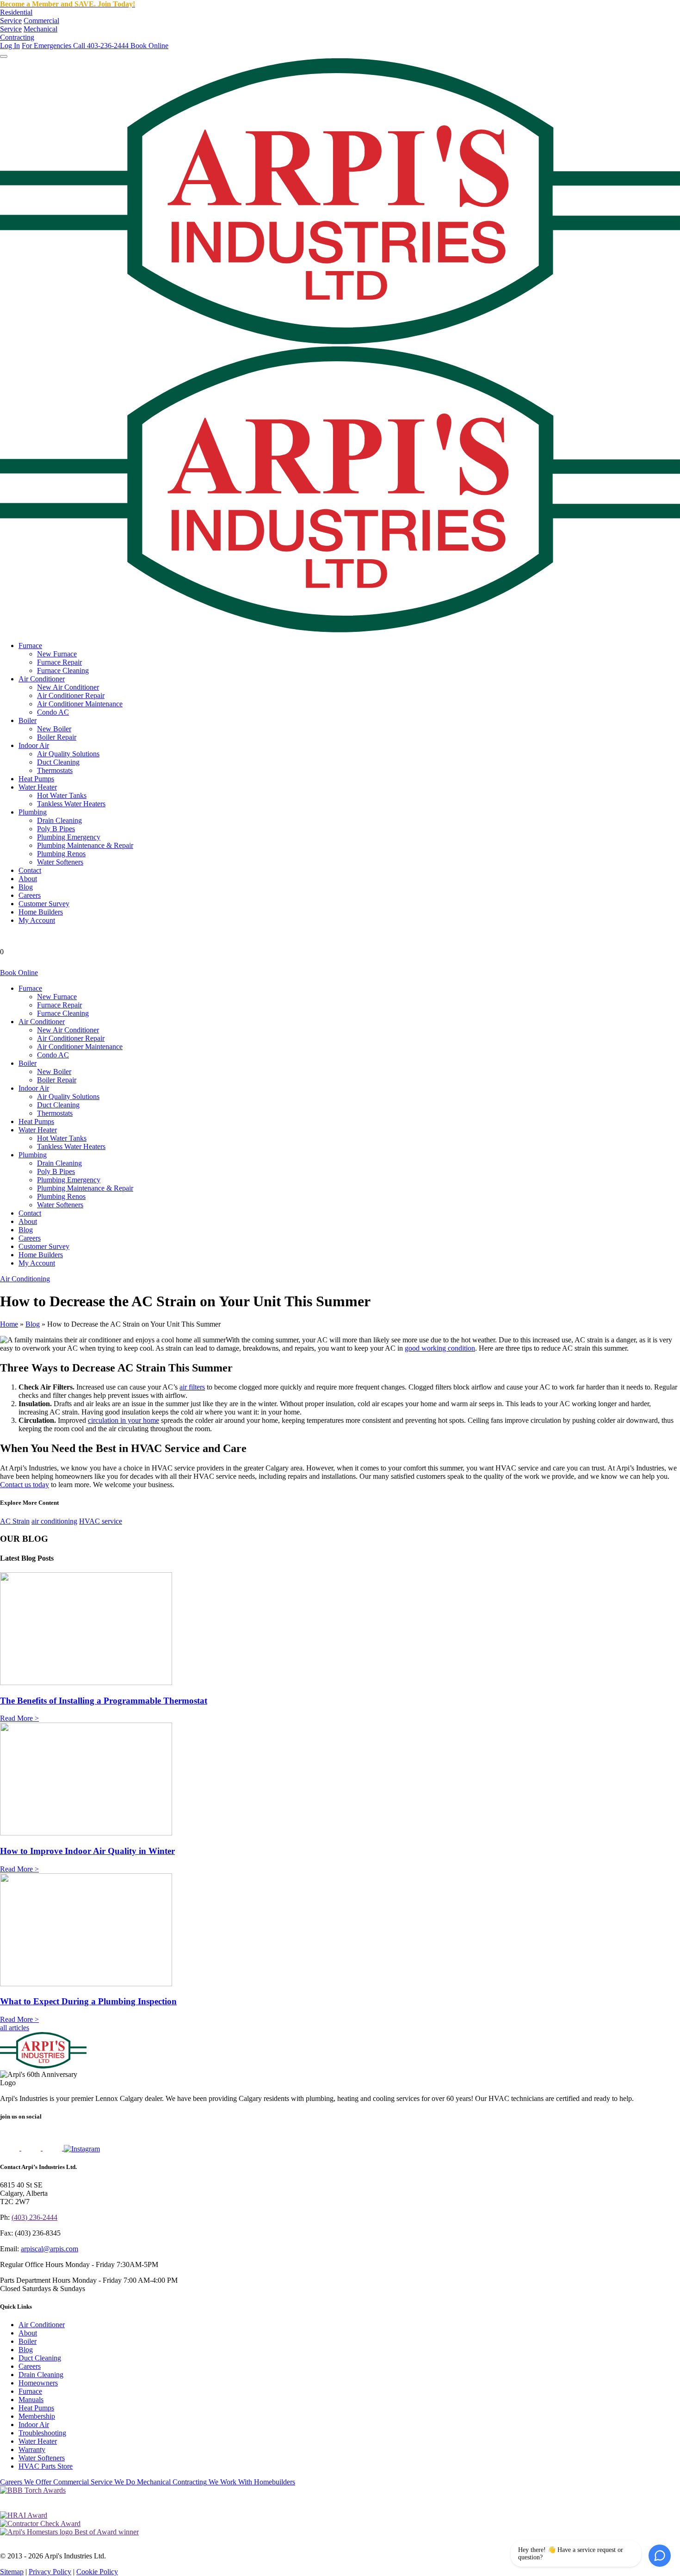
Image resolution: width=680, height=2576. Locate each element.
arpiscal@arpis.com (49, 2249)
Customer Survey (44, 904)
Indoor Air (34, 745)
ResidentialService (16, 16)
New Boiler (54, 729)
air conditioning (54, 1521)
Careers (30, 895)
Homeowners (38, 2383)
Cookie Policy (97, 2572)
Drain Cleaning (59, 820)
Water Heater (38, 787)
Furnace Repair (59, 662)
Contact (30, 870)
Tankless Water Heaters (71, 804)
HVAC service (101, 1521)
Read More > (19, 1718)
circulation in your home (124, 1420)
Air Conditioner (42, 679)
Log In (10, 46)
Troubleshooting (42, 2433)
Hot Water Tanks (62, 795)
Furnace (30, 646)
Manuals (31, 2400)
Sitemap (12, 2572)
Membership (37, 2416)
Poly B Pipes (56, 829)
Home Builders (41, 912)
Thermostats (55, 770)
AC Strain (15, 1521)
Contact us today (25, 1485)
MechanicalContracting (29, 33)
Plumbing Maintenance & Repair (85, 845)
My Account (37, 920)
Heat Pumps (36, 779)
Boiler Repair (57, 737)
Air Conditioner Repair (71, 695)
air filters (192, 1387)
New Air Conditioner (68, 687)
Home (9, 1324)
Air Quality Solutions (68, 754)
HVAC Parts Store (46, 2466)
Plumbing (33, 812)
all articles (15, 2028)
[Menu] (4, 56)
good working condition (440, 1348)
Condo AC (53, 712)
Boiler (28, 720)
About (28, 879)
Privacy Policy (50, 2572)
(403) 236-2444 (34, 2217)
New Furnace (57, 654)
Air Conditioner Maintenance (80, 704)
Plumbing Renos (61, 854)
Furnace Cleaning (63, 670)
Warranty (32, 2449)
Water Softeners (60, 862)
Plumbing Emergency (69, 837)
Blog (26, 887)
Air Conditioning (25, 1279)
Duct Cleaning (58, 762)
